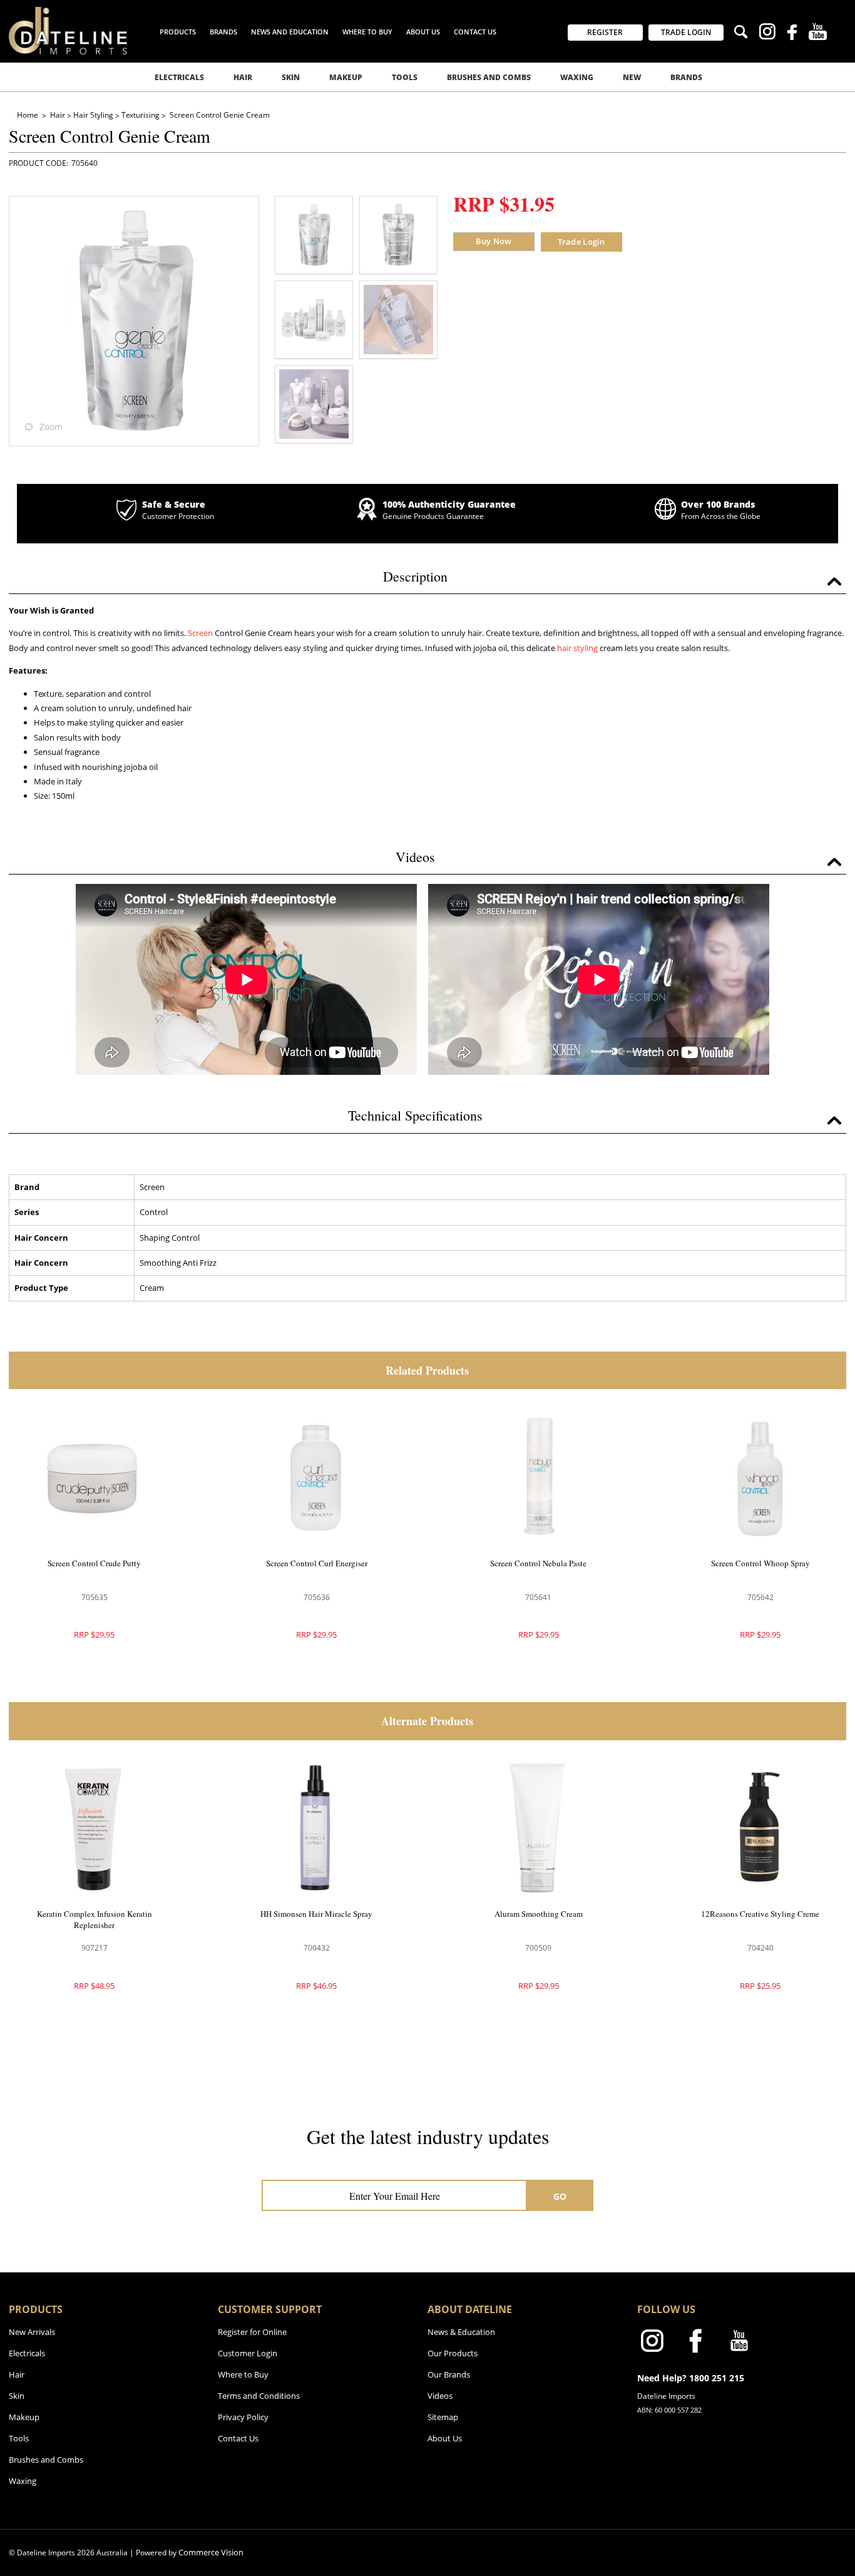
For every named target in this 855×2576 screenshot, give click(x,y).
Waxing (577, 77)
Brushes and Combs (489, 77)
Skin (291, 77)
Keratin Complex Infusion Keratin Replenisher (95, 1919)
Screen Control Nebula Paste (538, 1563)
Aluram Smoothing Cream (539, 1914)
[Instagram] (767, 33)
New (632, 77)
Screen (200, 633)
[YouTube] (818, 33)
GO (560, 2196)
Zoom (51, 427)
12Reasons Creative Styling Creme (760, 1914)
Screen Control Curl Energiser (317, 1563)
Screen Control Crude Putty (94, 1563)
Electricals (179, 77)
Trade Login (581, 242)
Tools (405, 77)
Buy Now (494, 241)
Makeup (346, 77)
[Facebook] (792, 34)
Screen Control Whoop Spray (760, 1563)
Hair (243, 77)
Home (28, 115)
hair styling (577, 648)
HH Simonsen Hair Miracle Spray (316, 1914)
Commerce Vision (211, 2552)
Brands (686, 77)
